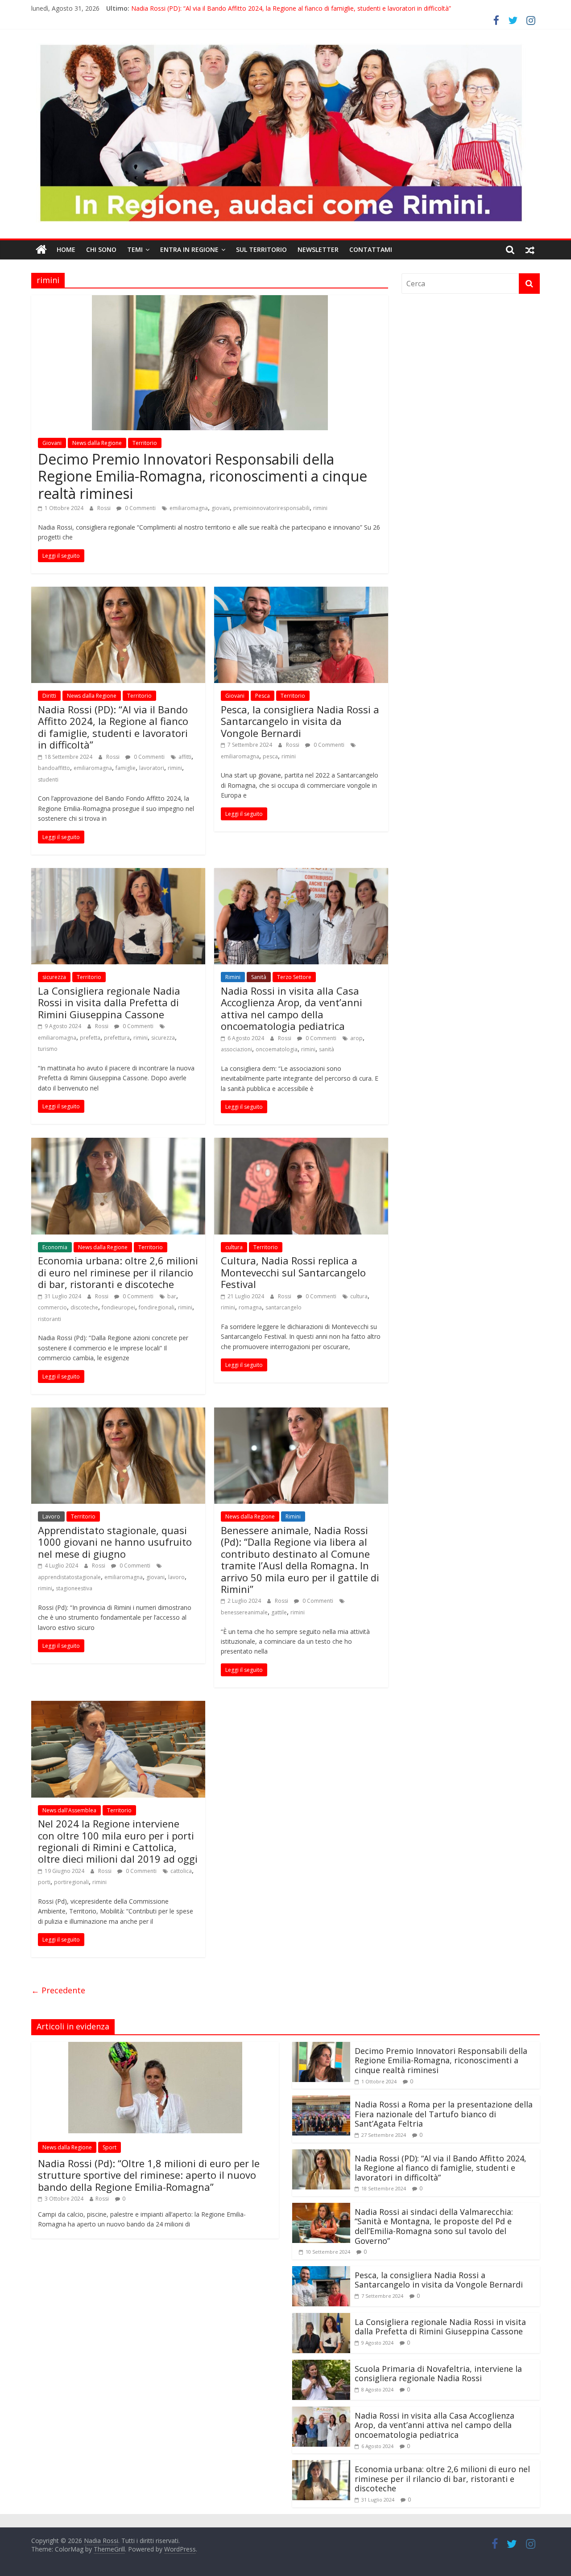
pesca (270, 756)
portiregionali (71, 1882)
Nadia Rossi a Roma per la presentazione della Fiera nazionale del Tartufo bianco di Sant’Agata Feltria (444, 2114)
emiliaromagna (189, 508)
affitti (185, 757)
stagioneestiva (74, 1588)
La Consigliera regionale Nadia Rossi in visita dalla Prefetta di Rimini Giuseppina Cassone (109, 1002)
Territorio (145, 443)
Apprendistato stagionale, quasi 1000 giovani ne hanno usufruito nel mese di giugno (115, 1542)
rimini (320, 508)
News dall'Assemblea (69, 1810)
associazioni (236, 1049)
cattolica (181, 1871)
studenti (48, 780)
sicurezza (54, 977)
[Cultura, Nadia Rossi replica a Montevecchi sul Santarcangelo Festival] (301, 1143)
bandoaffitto (54, 768)
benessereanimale (244, 1612)
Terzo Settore (294, 977)
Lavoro (51, 1516)
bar (172, 1296)
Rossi (105, 508)
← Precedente (58, 1990)
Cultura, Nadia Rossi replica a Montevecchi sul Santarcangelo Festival (293, 1272)
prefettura (117, 1038)
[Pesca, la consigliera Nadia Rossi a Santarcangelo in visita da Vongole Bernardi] (301, 592)
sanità (327, 1049)
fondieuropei (118, 1307)
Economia (55, 1247)
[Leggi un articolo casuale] (530, 250)
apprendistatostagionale (69, 1577)
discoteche (84, 1307)
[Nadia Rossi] (41, 250)
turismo (48, 1049)
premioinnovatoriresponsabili (271, 508)
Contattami (371, 249)
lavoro (176, 1577)
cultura (234, 1247)
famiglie (126, 768)
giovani (221, 508)
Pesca (263, 696)
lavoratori (152, 768)
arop (356, 1038)
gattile (279, 1612)
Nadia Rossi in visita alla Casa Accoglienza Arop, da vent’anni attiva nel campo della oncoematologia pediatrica (292, 1008)
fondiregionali (157, 1307)
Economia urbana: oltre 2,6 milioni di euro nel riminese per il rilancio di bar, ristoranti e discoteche (118, 1272)
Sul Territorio (261, 249)
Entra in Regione (189, 249)
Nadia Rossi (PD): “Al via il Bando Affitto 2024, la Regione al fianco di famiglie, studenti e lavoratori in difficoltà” (291, 8)
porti (44, 1882)
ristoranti (50, 1319)
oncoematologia (277, 1049)
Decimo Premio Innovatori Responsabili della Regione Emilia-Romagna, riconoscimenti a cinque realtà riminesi (203, 476)
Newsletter (318, 249)
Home (66, 249)
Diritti (49, 696)
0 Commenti (140, 508)
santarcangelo (283, 1307)
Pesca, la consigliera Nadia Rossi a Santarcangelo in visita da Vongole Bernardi (300, 721)
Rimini (233, 977)
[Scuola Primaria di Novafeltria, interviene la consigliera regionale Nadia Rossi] (321, 2365)
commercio (52, 1307)
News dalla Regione (97, 443)
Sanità (259, 977)
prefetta (90, 1038)
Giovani (52, 443)
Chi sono (101, 249)
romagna (250, 1307)
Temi (135, 249)
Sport (110, 2147)
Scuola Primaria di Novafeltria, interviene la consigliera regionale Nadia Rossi (438, 2374)
